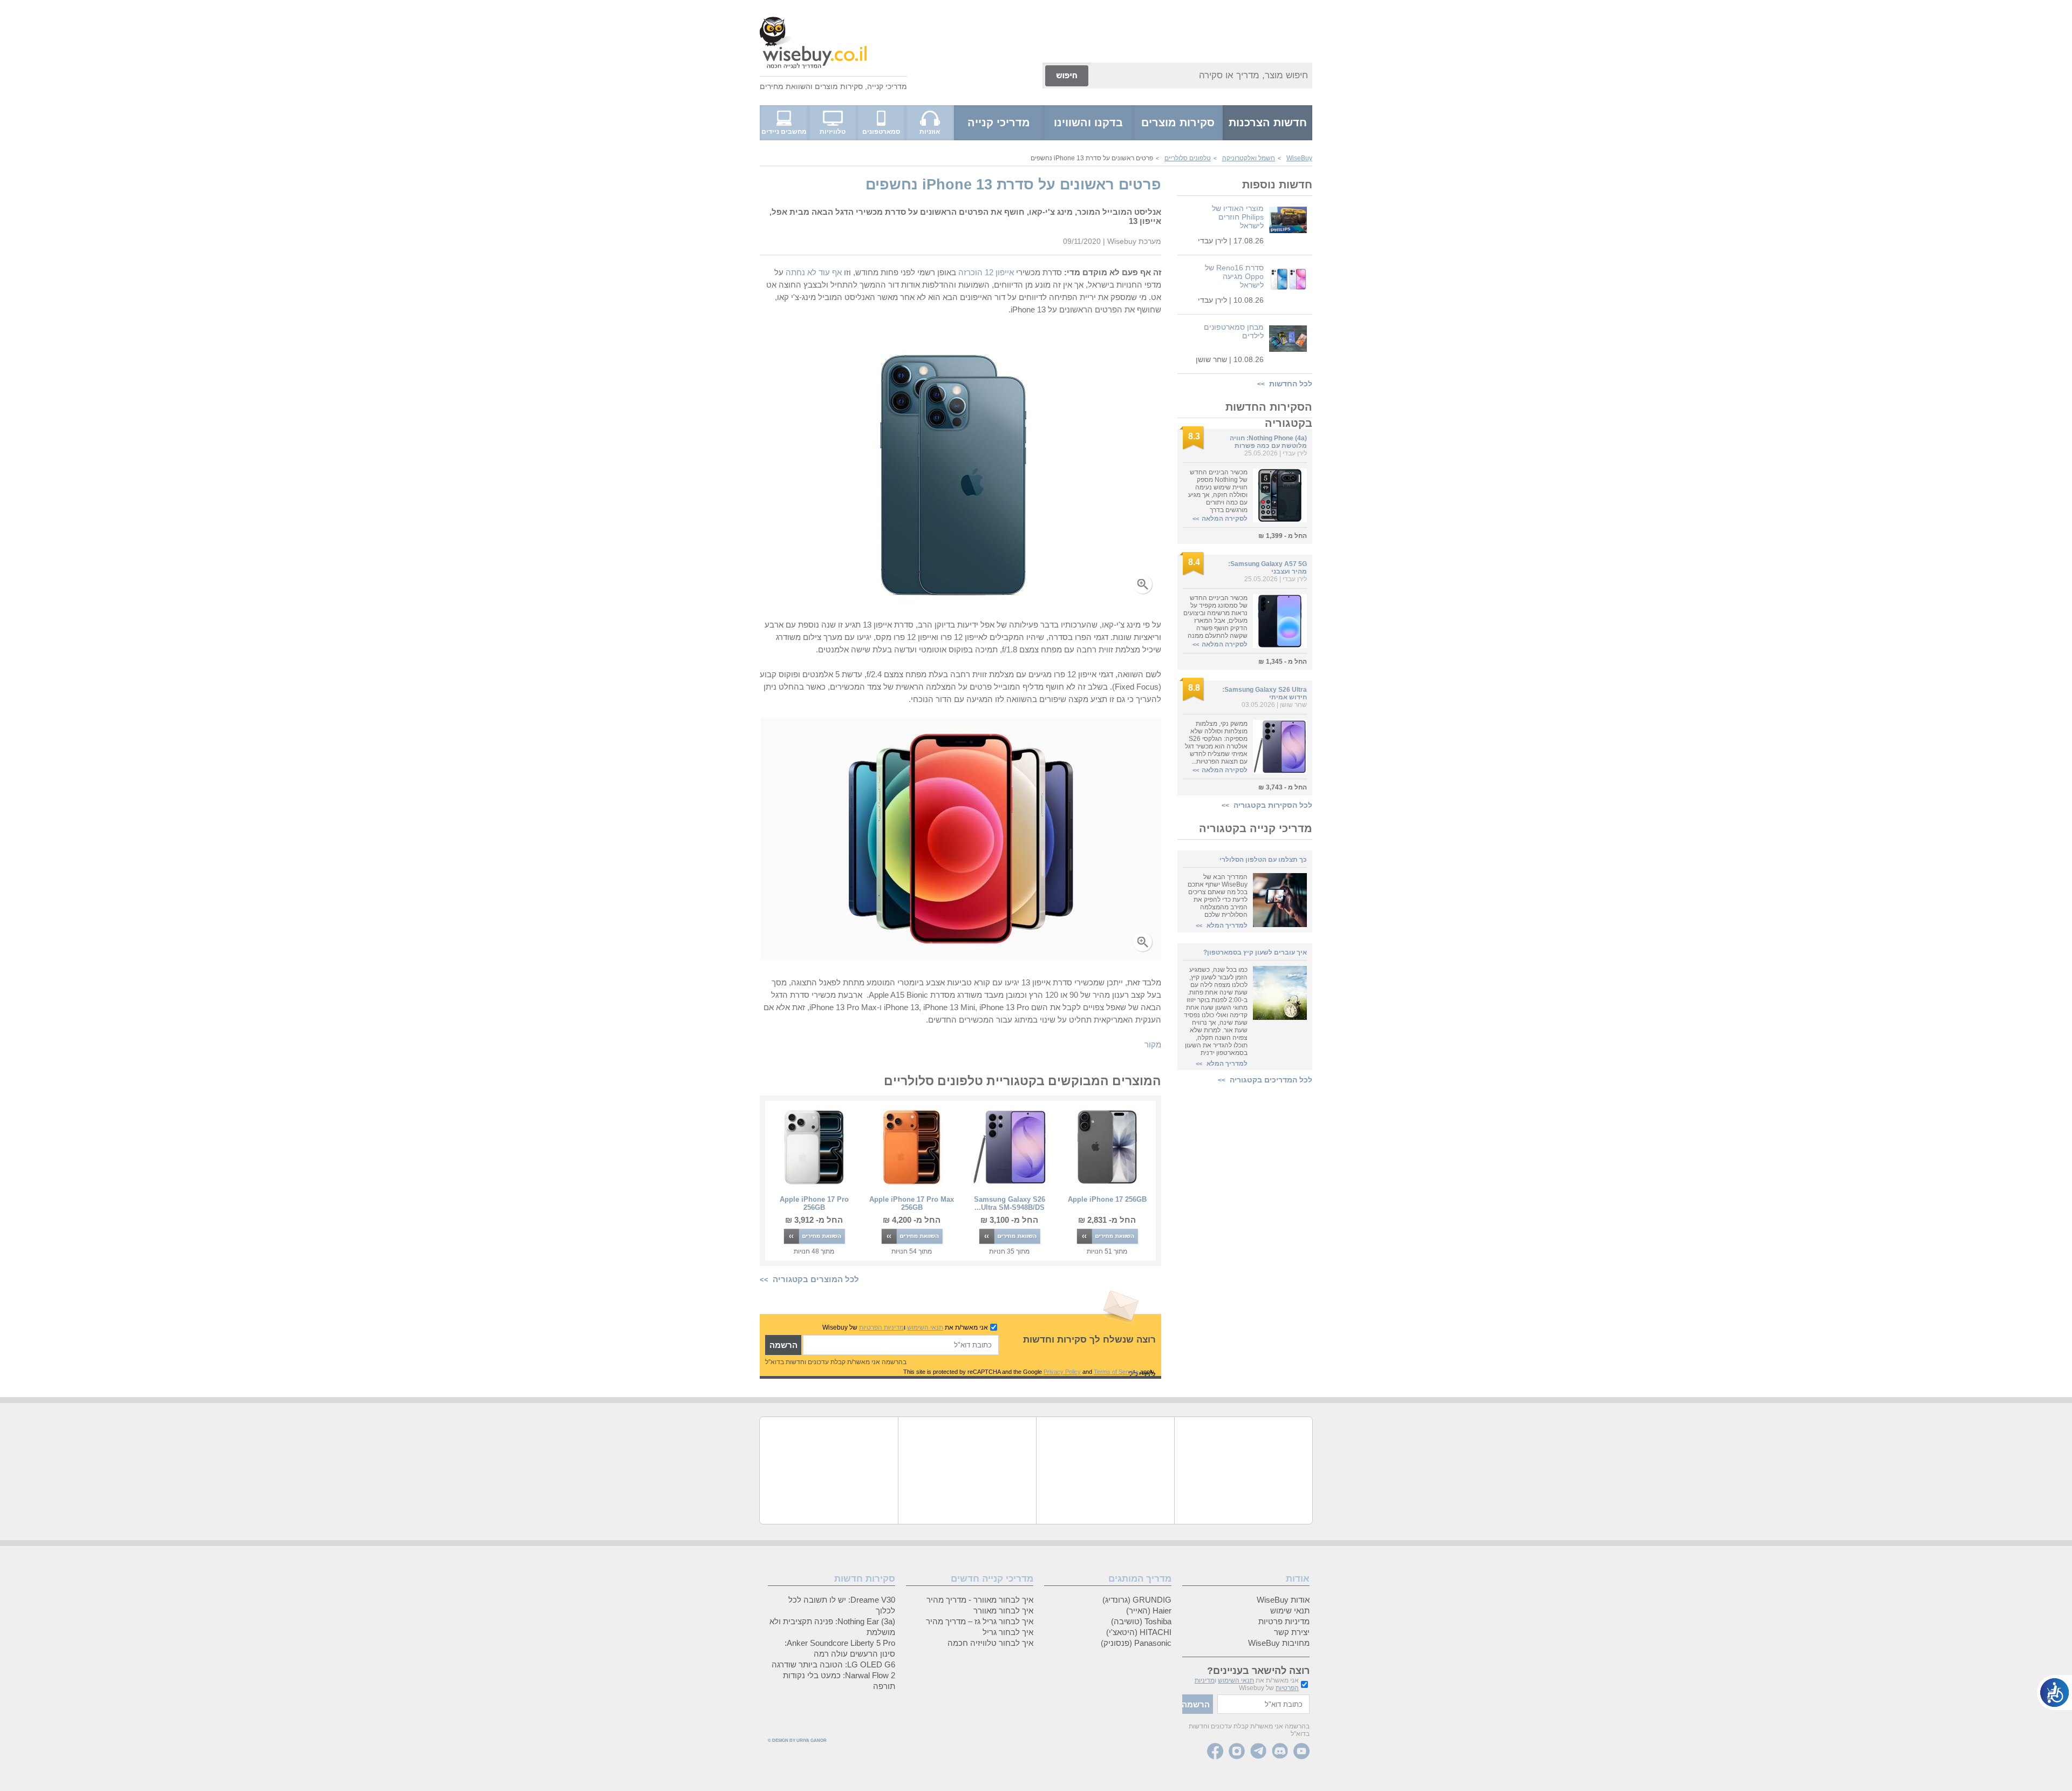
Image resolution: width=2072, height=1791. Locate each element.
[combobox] (1201, 76)
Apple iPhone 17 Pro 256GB (814, 1203)
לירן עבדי (1212, 241)
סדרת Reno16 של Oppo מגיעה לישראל (1234, 276)
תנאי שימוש (1290, 1610)
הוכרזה (970, 272)
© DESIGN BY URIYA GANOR (797, 1741)
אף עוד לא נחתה (814, 272)
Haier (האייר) (1149, 1610)
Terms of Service (1116, 1372)
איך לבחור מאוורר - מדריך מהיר (980, 1600)
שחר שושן (1211, 359)
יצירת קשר (1292, 1632)
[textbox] (901, 1345)
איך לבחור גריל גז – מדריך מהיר (980, 1621)
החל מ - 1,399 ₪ (1283, 536)
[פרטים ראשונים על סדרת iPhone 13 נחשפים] (961, 600)
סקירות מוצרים (839, 86)
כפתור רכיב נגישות (2054, 1693)
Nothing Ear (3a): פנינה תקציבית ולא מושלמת (832, 1627)
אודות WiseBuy (1283, 1600)
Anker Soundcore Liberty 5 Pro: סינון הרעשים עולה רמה (840, 1648)
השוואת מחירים (785, 86)
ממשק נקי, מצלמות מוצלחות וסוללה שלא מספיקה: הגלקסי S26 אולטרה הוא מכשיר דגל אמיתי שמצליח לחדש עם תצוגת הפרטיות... (1216, 743)
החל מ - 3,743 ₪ (1283, 787)
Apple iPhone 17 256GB (1107, 1199)
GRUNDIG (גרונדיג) (1137, 1600)
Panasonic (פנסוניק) (1136, 1643)
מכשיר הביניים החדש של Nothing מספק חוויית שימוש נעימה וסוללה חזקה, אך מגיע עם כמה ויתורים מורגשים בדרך (1218, 491)
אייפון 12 (999, 272)
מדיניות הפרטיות (881, 1327)
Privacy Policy (1062, 1372)
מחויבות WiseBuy (1279, 1643)
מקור (1153, 1044)
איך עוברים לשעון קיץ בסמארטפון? (1255, 952)
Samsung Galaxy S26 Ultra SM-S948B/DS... (1010, 1203)
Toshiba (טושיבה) (1141, 1621)
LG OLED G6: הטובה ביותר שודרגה (833, 1664)
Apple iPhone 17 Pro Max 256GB (912, 1203)
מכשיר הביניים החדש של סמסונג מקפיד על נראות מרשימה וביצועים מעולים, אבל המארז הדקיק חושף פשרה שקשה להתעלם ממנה (1215, 617)
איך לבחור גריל (1008, 1632)
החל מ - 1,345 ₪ (1283, 662)
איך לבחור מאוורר (1003, 1610)
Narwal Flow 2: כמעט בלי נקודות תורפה (839, 1681)
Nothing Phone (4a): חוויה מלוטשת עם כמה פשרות (1268, 442)
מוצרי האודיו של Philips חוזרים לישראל (1238, 217)
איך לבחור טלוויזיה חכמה (990, 1643)
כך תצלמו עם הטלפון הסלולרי (1263, 860)
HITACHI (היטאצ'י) (1139, 1632)
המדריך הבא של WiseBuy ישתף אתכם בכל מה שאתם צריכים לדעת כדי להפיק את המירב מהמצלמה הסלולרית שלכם (1218, 896)
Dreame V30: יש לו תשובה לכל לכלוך (842, 1605)
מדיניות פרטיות (1284, 1621)
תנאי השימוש (925, 1327)
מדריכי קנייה (887, 86)
